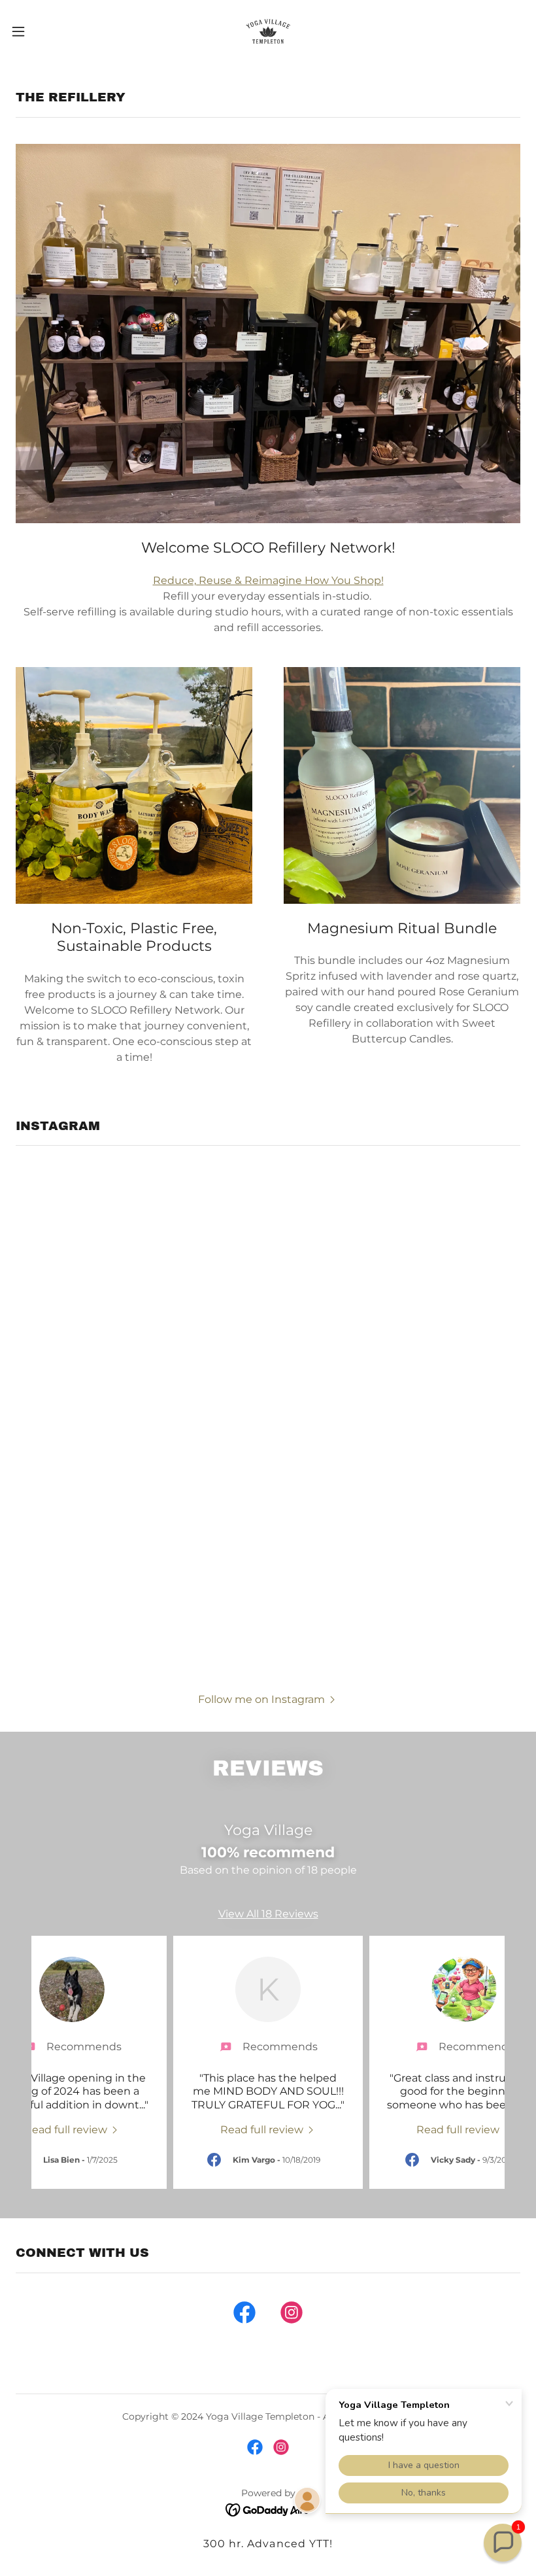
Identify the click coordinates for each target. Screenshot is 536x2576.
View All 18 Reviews (268, 1914)
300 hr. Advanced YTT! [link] (268, 2544)
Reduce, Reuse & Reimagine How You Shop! (268, 580)
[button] (45, 31)
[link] (268, 31)
